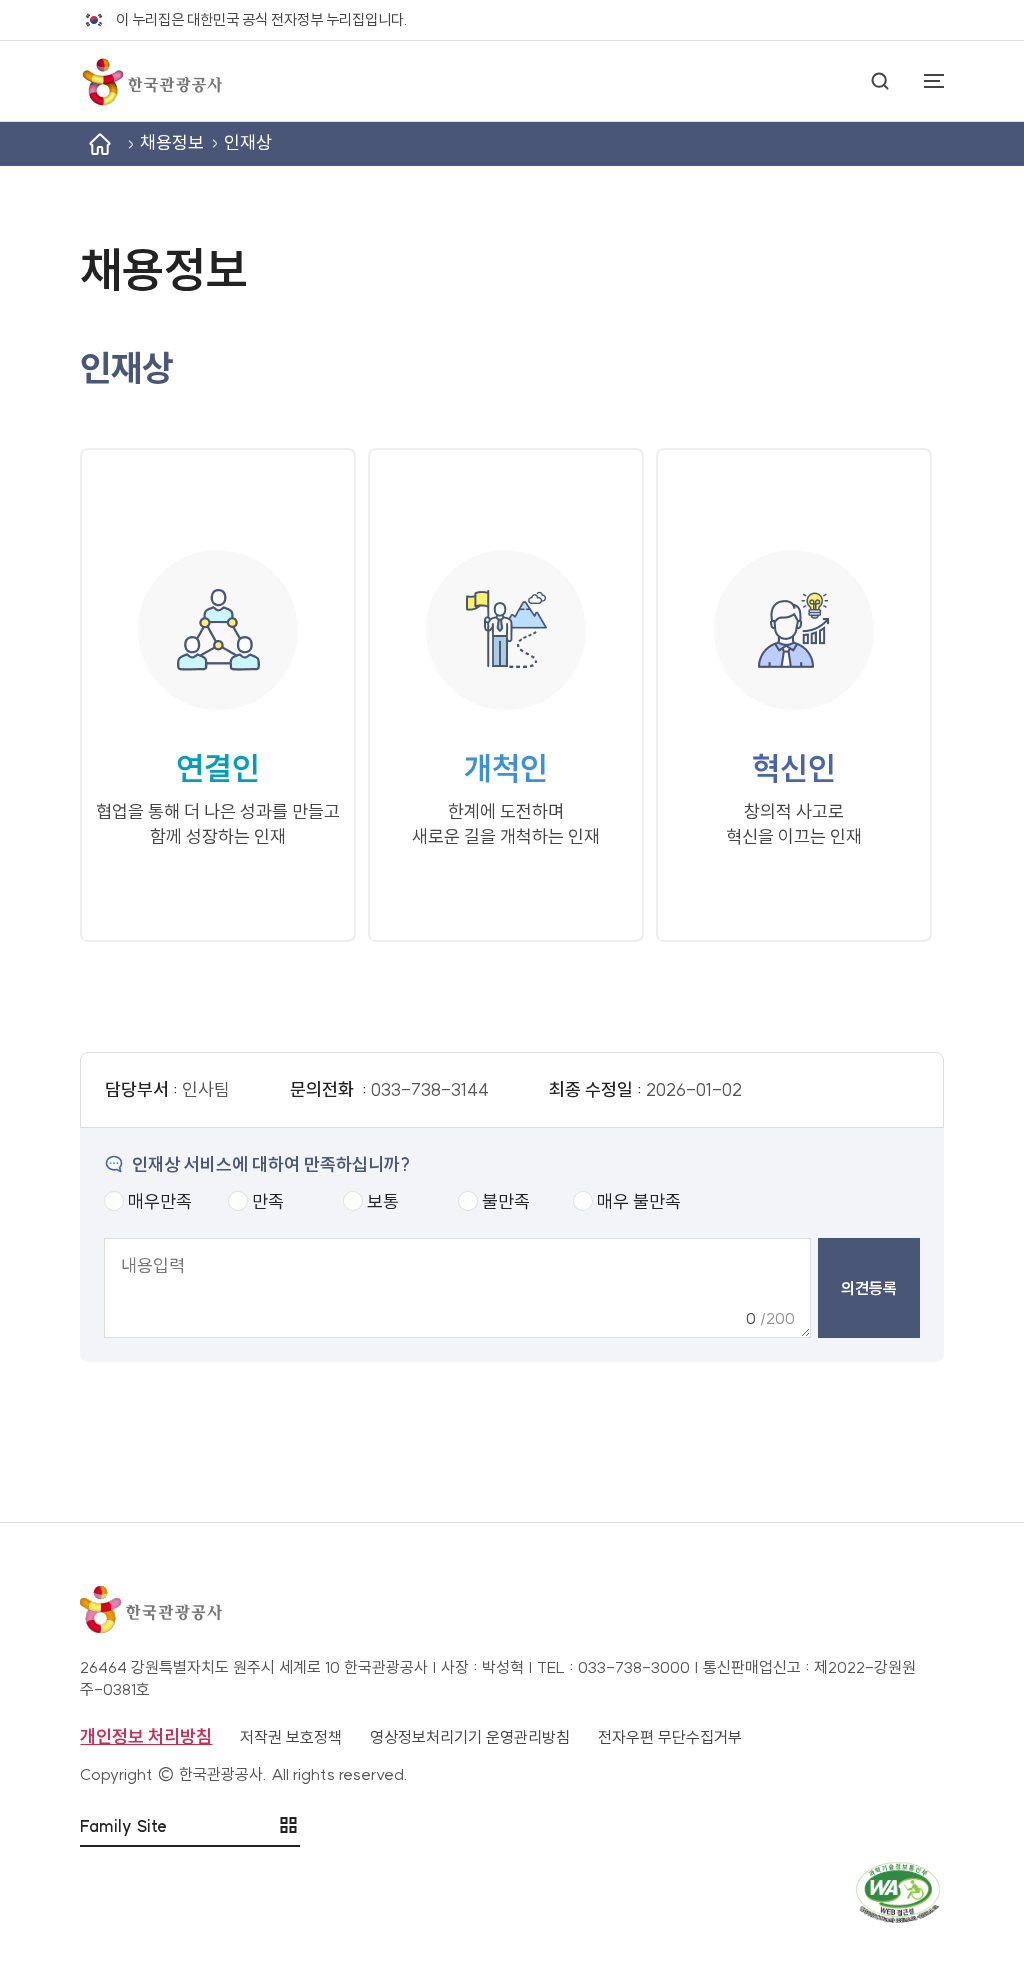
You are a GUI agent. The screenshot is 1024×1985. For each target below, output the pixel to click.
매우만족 (160, 1201)
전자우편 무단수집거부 (670, 1737)
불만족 (506, 1201)
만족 (268, 1201)
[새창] (511, 1892)
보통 (383, 1201)
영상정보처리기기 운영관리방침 (470, 1737)
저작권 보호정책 (291, 1737)
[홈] (100, 144)
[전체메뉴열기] (924, 81)
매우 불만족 (639, 1201)
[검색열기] (880, 81)
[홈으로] (151, 81)
